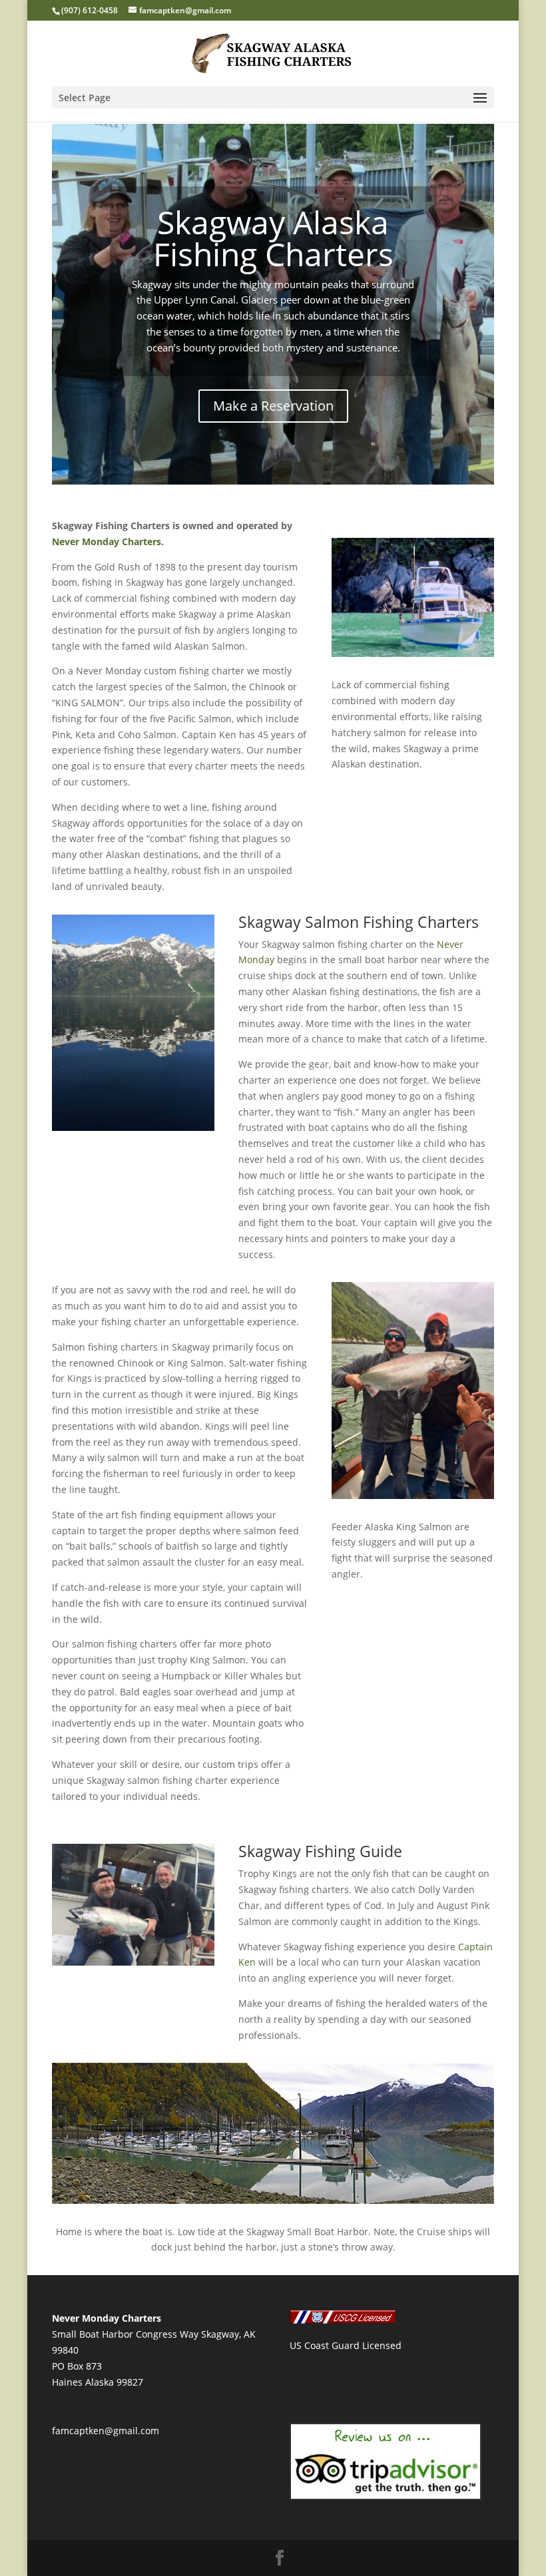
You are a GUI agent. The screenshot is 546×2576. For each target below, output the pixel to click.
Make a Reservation (273, 406)
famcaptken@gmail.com (106, 2431)
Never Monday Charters (107, 541)
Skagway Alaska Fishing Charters (273, 238)
